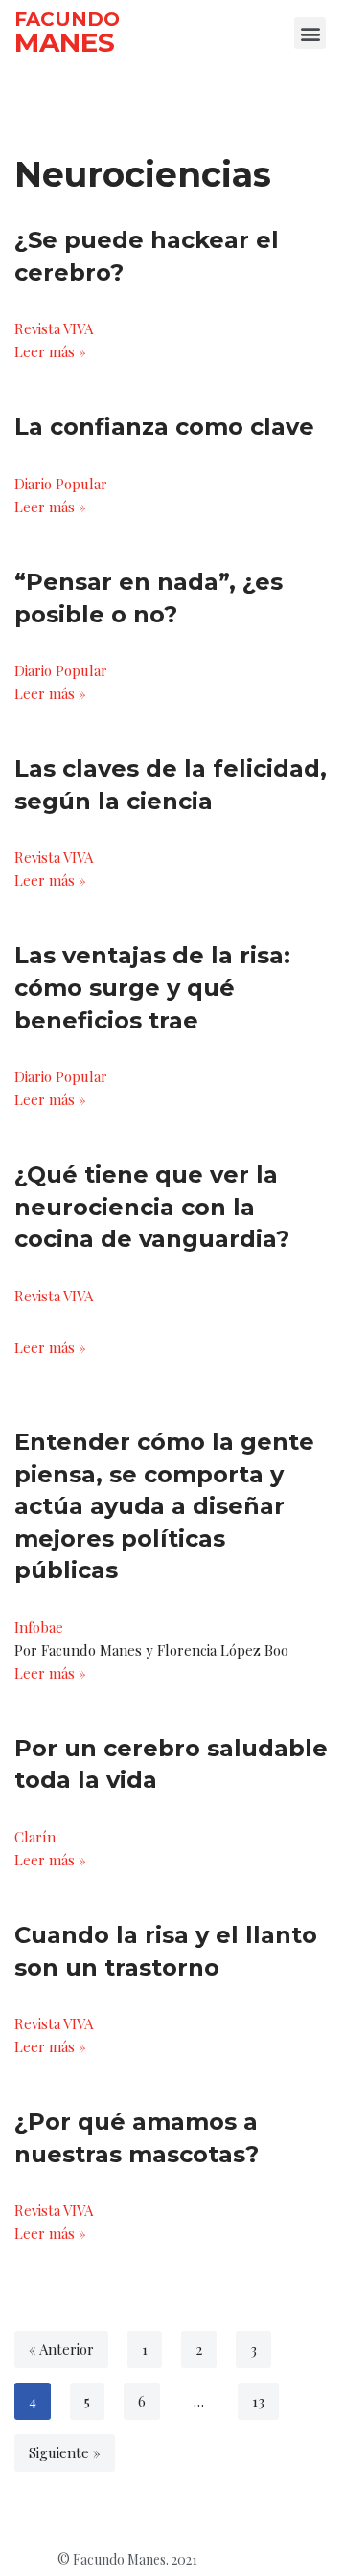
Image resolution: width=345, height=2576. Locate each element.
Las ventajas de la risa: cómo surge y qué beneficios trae (152, 987)
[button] (310, 33)
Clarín (35, 1837)
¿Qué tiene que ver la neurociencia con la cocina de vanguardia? (152, 1207)
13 (258, 2401)
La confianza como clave (164, 427)
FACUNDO (67, 19)
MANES (65, 42)
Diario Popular (61, 484)
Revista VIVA (54, 328)
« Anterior (61, 2349)
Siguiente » (65, 2452)
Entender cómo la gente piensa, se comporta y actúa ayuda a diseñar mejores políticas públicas (164, 1506)
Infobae (39, 1627)
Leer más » (50, 351)
